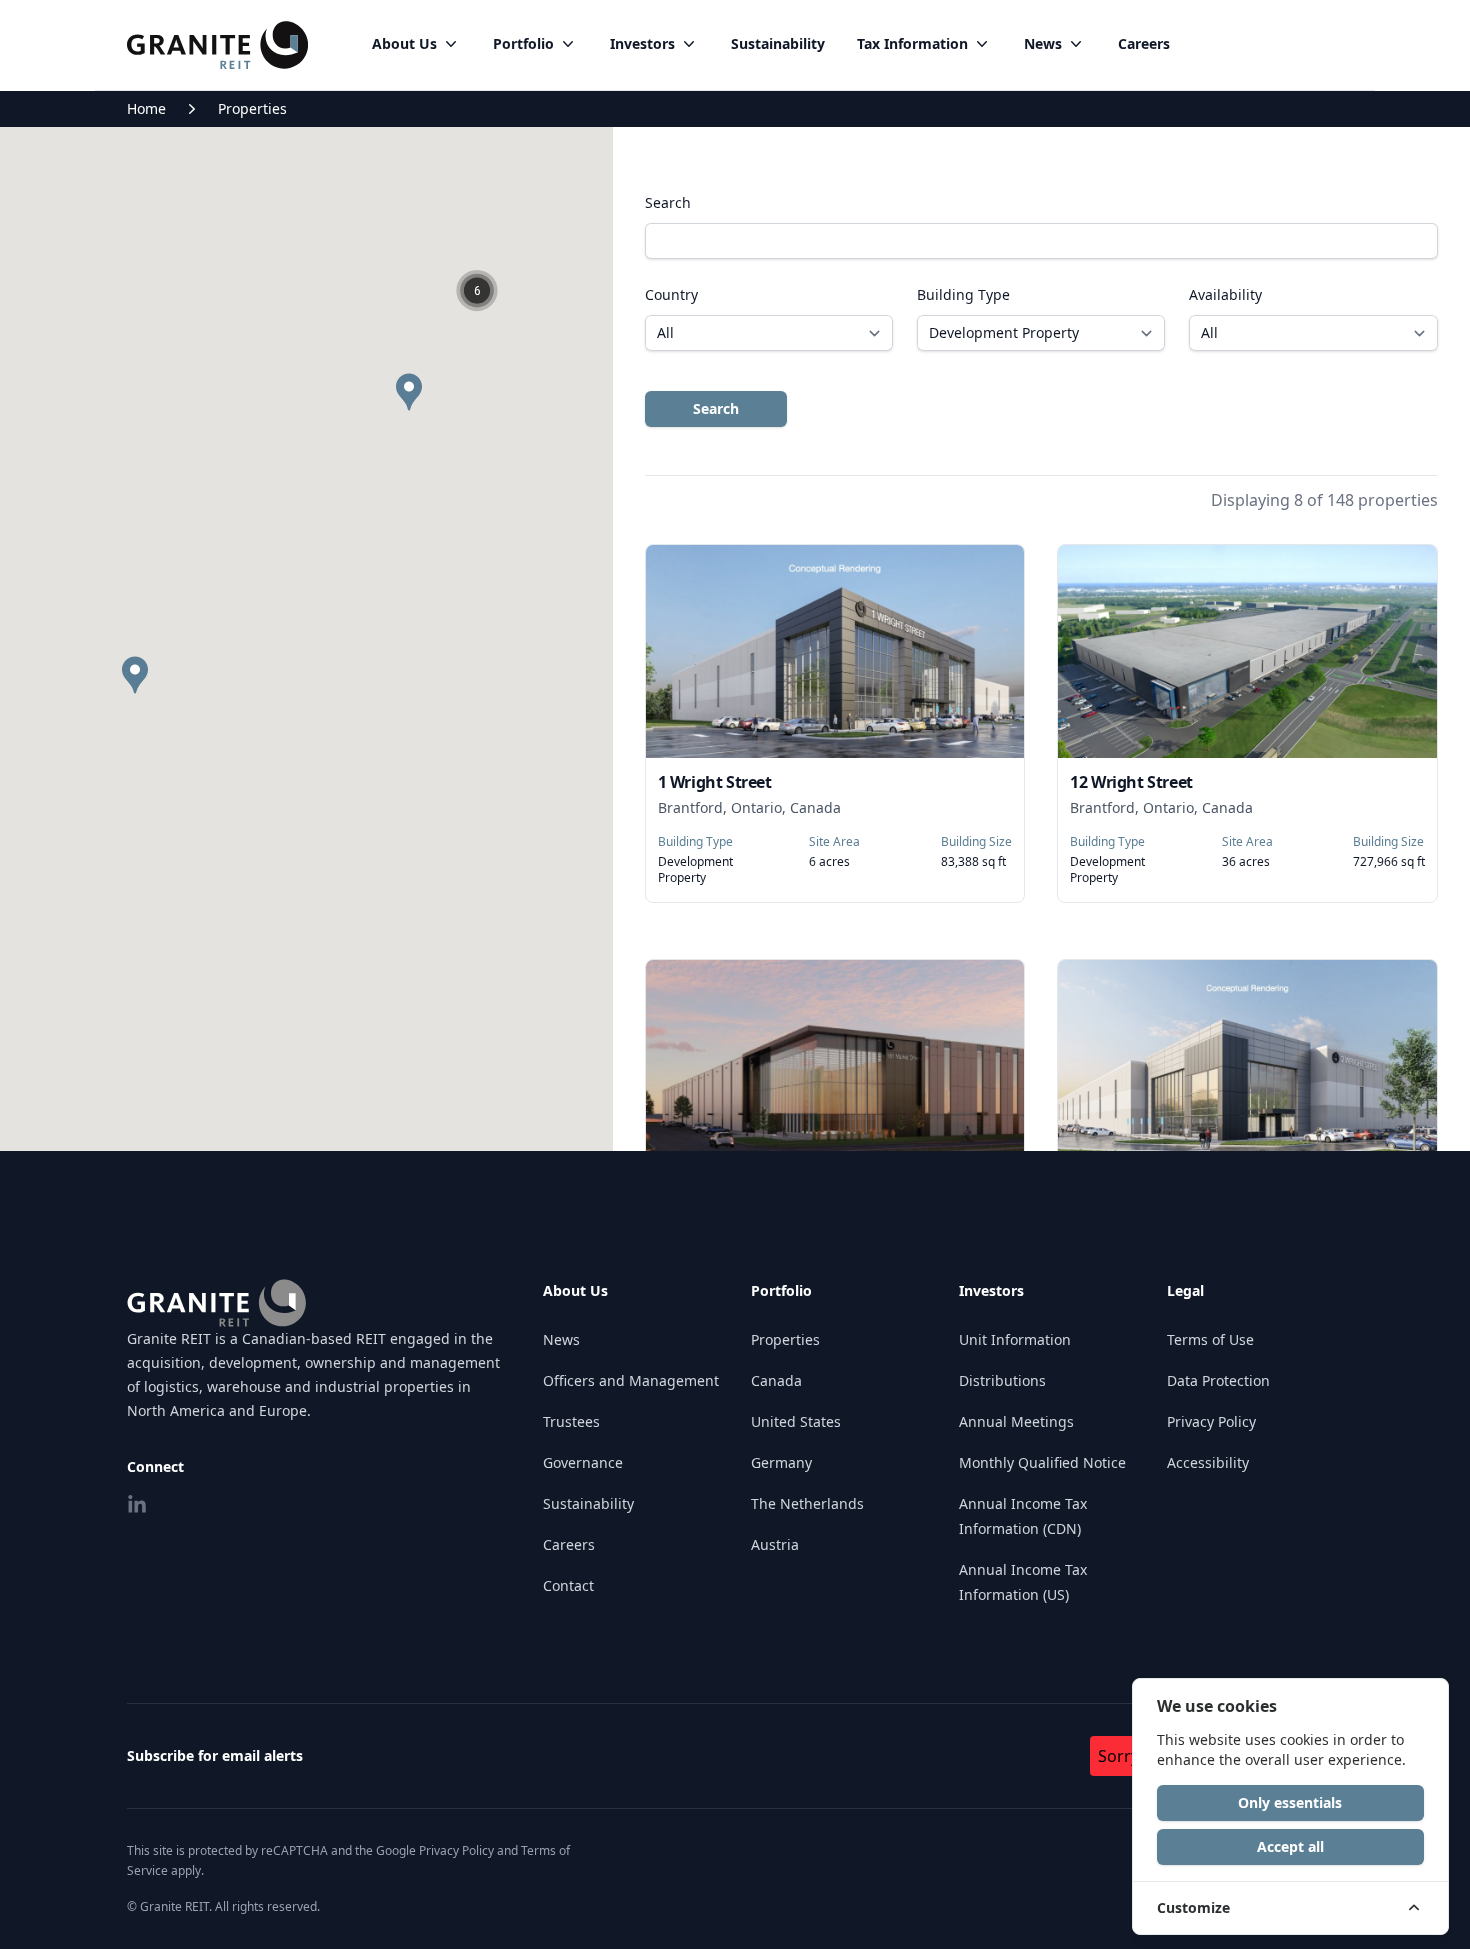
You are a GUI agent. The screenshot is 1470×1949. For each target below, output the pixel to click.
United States (796, 1421)
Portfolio (523, 43)
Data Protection (1218, 1380)
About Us (404, 43)
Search (668, 202)
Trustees (571, 1421)
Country (671, 294)
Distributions (1002, 1380)
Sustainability (778, 43)
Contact (568, 1585)
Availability (1225, 294)
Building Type (963, 294)
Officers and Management (631, 1380)
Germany (781, 1462)
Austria (775, 1544)
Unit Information (1015, 1339)
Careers (1144, 43)
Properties (252, 108)
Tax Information (912, 43)
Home (146, 108)
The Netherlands (807, 1503)
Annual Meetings (1016, 1421)
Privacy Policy (1211, 1421)
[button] (477, 290)
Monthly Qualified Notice (1042, 1462)
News (1043, 43)
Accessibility (1208, 1462)
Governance (583, 1462)
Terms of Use (1210, 1339)
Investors (642, 43)
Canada (776, 1380)
